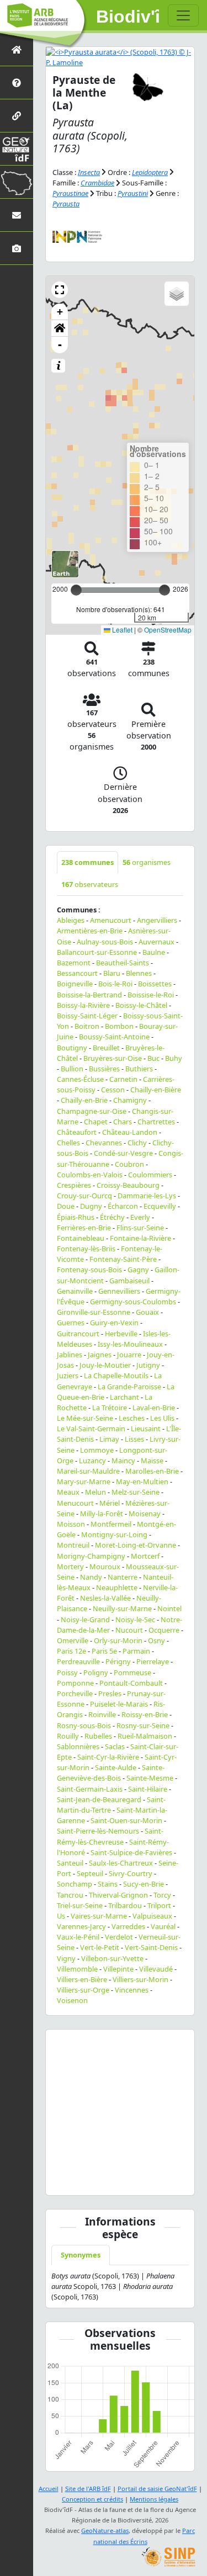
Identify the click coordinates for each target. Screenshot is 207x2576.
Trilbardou (125, 1905)
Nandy (91, 1577)
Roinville (102, 1714)
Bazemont (74, 963)
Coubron (129, 1164)
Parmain (136, 1651)
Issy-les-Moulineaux (130, 1344)
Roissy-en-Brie (145, 1714)
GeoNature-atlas (105, 2530)
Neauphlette (117, 1587)
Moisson (71, 1524)
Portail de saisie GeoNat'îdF (157, 2489)
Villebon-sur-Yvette (112, 1958)
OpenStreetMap (168, 630)
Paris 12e (71, 1651)
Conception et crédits (92, 2499)
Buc (153, 1058)
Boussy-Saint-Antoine (114, 1037)
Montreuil (73, 1545)
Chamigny (130, 1100)
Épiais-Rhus (76, 1217)
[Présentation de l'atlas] (17, 83)
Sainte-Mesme (150, 1778)
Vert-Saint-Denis (151, 1947)
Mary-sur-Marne (84, 1481)
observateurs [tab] (90, 884)
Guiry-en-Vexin (114, 1322)
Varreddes (128, 1926)
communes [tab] (87, 862)
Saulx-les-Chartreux (121, 1863)
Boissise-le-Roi (151, 995)
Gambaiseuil (129, 1281)
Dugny (91, 1206)
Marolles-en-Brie (152, 1471)
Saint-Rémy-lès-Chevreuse (110, 1836)
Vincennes (132, 1990)
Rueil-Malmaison (145, 1736)
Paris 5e (104, 1651)
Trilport (159, 1905)
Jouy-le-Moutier (105, 1365)
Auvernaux (156, 942)
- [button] (60, 345)
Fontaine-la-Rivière (140, 1238)
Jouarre (129, 1355)
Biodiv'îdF (128, 17)
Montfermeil (111, 1524)
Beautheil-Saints (123, 963)
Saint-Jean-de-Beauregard (99, 1799)
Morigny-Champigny (91, 1556)
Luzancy (92, 1460)
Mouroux (105, 1566)
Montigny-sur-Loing (114, 1534)
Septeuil (90, 1873)
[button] (60, 290)
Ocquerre (164, 1630)
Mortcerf (145, 1556)
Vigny (66, 1958)
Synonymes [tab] (81, 2255)
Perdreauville (78, 1661)
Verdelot (119, 1937)
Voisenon (72, 2000)
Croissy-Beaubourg (128, 1185)
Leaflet (121, 630)
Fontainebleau (81, 1238)
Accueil (49, 2489)
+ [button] (60, 312)
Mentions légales (154, 2499)
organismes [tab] (147, 862)
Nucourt (129, 1630)
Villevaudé (156, 1969)
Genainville (75, 1291)
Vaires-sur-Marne (99, 1916)
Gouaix (147, 1312)
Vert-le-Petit (100, 1947)
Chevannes (104, 1143)
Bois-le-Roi (115, 984)
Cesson (113, 1090)
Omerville (73, 1640)
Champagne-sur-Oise (92, 1111)
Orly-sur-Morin (118, 1640)
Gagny (138, 1270)
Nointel (169, 1608)
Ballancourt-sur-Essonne (97, 952)
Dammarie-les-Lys (147, 1196)
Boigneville (75, 984)
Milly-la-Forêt (102, 1513)
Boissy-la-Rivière (83, 1005)
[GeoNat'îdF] (17, 149)
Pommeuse (132, 1672)
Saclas (115, 1746)
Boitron (87, 1026)
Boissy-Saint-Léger (87, 1016)
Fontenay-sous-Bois (89, 1270)
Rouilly (68, 1736)
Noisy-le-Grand (85, 1619)
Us (61, 1916)
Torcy (162, 1895)
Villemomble (77, 1969)
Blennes (139, 973)
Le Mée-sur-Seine (85, 1418)
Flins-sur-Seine (140, 1228)
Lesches (132, 1418)
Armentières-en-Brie (90, 931)
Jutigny (148, 1365)
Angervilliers (157, 920)
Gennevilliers (119, 1291)
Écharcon (123, 1206)
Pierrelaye (153, 1661)
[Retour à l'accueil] (17, 49)
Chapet (96, 1122)
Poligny (96, 1672)
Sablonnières (78, 1746)
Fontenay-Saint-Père (123, 1259)
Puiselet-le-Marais (119, 1704)
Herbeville (121, 1334)
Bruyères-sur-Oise (113, 1058)
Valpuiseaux (152, 1916)
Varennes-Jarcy (81, 1926)
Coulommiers (150, 1175)
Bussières (104, 1069)
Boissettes (155, 984)
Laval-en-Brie (154, 1407)
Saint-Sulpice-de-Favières (131, 1852)
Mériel (110, 1503)
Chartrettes (156, 1122)
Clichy (137, 1143)
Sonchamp (75, 1884)
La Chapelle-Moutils (116, 1375)
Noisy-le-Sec (135, 1619)
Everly (140, 1217)
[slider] (164, 590)
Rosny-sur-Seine (143, 1725)
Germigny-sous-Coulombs (133, 1302)
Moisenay (145, 1513)
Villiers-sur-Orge (83, 1990)
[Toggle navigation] (183, 15)
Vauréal (163, 1926)
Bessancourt (77, 973)
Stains (108, 1884)
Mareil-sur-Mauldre (88, 1471)
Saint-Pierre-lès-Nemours (98, 1831)
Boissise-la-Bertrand (89, 995)
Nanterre (123, 1577)
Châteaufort (77, 1132)
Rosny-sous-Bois (84, 1725)
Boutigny (72, 1048)
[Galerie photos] (17, 248)
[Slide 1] (120, 2180)
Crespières (74, 1185)
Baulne (154, 952)
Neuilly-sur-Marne (122, 1608)
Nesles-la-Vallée (105, 1598)
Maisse (152, 1460)
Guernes (71, 1322)
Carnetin (123, 1079)
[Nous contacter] (17, 215)
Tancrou (70, 1895)
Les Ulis (162, 1418)
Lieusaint (146, 1428)
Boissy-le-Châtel (141, 1005)
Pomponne (75, 1683)
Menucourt (75, 1503)
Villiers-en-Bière (82, 1979)
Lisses (134, 1439)
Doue (66, 1206)
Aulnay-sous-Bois (105, 942)
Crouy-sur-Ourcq (84, 1196)
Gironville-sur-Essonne (94, 1312)
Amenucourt (111, 920)
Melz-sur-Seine (136, 1492)
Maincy (123, 1460)
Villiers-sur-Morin (140, 1979)
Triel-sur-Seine (80, 1905)
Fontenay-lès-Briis (86, 1249)
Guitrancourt (78, 1334)
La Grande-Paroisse (129, 1387)
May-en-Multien (142, 1481)
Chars (123, 1122)
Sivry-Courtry (131, 1873)
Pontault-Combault (131, 1683)
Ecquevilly (160, 1206)
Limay (109, 1439)
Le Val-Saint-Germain (91, 1428)
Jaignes (100, 1355)
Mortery (70, 1566)
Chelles (68, 1143)
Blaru (112, 973)
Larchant (124, 1397)
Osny (156, 1640)
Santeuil (70, 1863)
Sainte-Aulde (116, 1767)
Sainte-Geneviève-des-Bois (111, 1773)
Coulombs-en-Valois (90, 1175)
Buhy (174, 1058)
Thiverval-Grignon (118, 1895)
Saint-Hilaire (148, 1789)
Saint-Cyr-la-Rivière (108, 1757)
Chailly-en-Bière (156, 1090)
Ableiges (71, 920)
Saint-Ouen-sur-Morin (126, 1820)
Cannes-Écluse (80, 1079)
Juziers (68, 1375)
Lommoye (97, 1450)
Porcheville (75, 1693)
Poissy (67, 1672)
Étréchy (112, 1217)
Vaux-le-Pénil (78, 1937)
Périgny (118, 1661)
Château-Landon (130, 1132)
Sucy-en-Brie (144, 1884)
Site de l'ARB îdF (88, 2489)
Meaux (68, 1492)
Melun (95, 1492)
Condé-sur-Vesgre (123, 1153)
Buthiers (139, 1069)
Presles (110, 1693)
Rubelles (98, 1736)
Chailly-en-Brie (84, 1100)
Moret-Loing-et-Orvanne (136, 1545)
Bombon (119, 1026)
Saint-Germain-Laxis (90, 1789)
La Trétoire (110, 1407)
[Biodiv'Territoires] (17, 182)
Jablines (70, 1355)
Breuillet (106, 1048)
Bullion (72, 1069)
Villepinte (118, 1969)
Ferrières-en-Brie (84, 1228)
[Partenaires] (17, 116)
